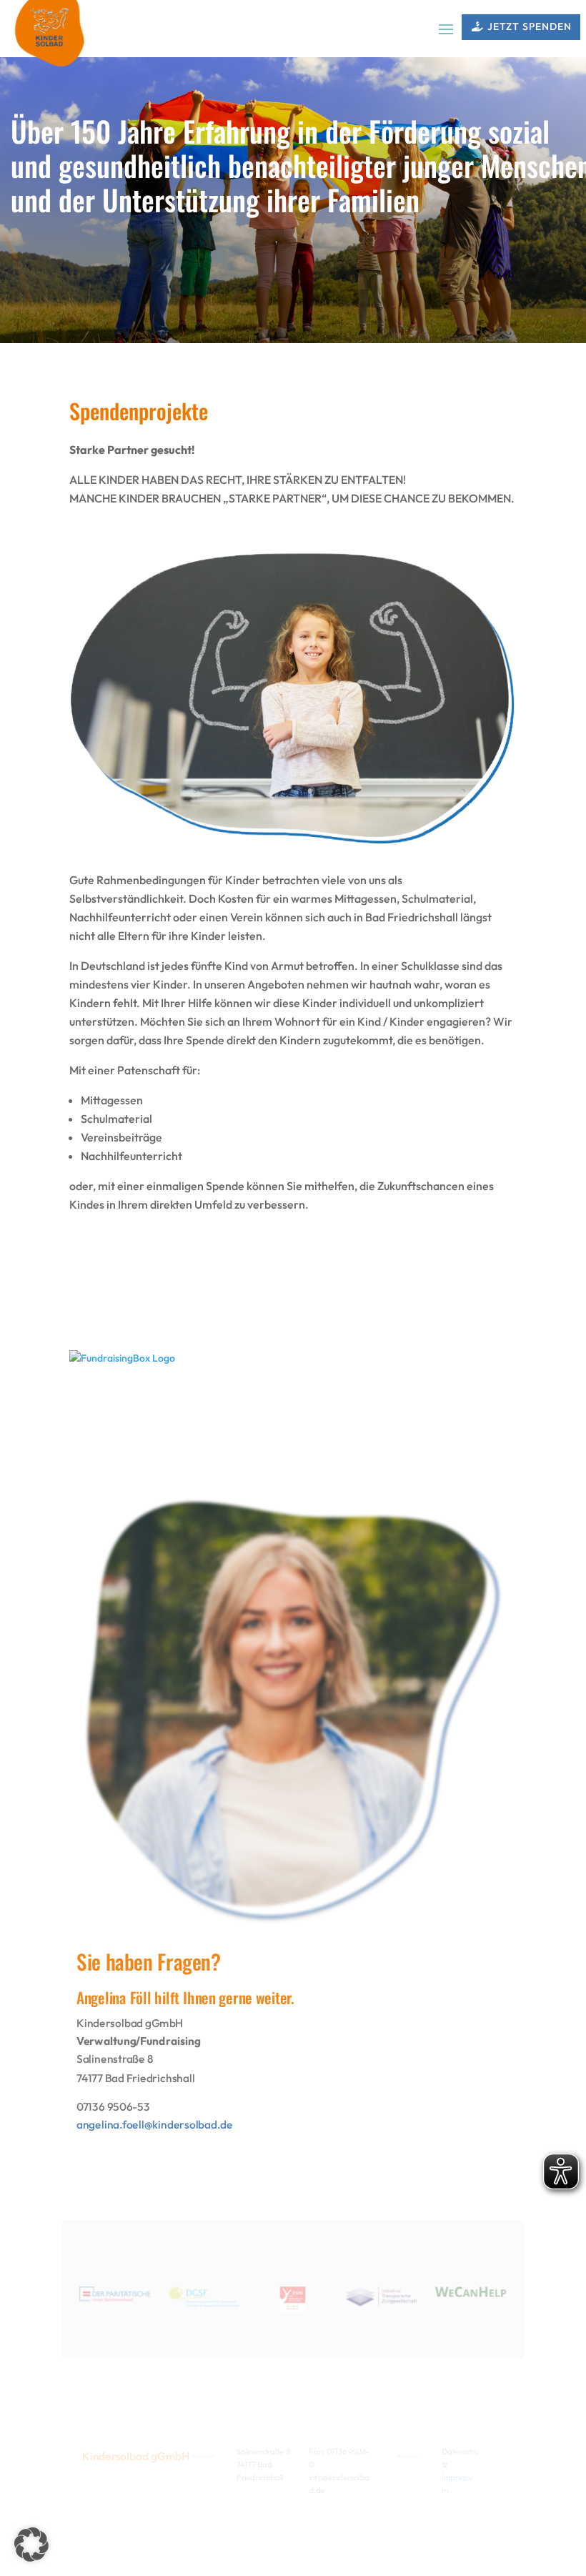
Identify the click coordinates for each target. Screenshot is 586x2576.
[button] (31, 2545)
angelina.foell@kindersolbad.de (155, 2125)
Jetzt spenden (530, 26)
